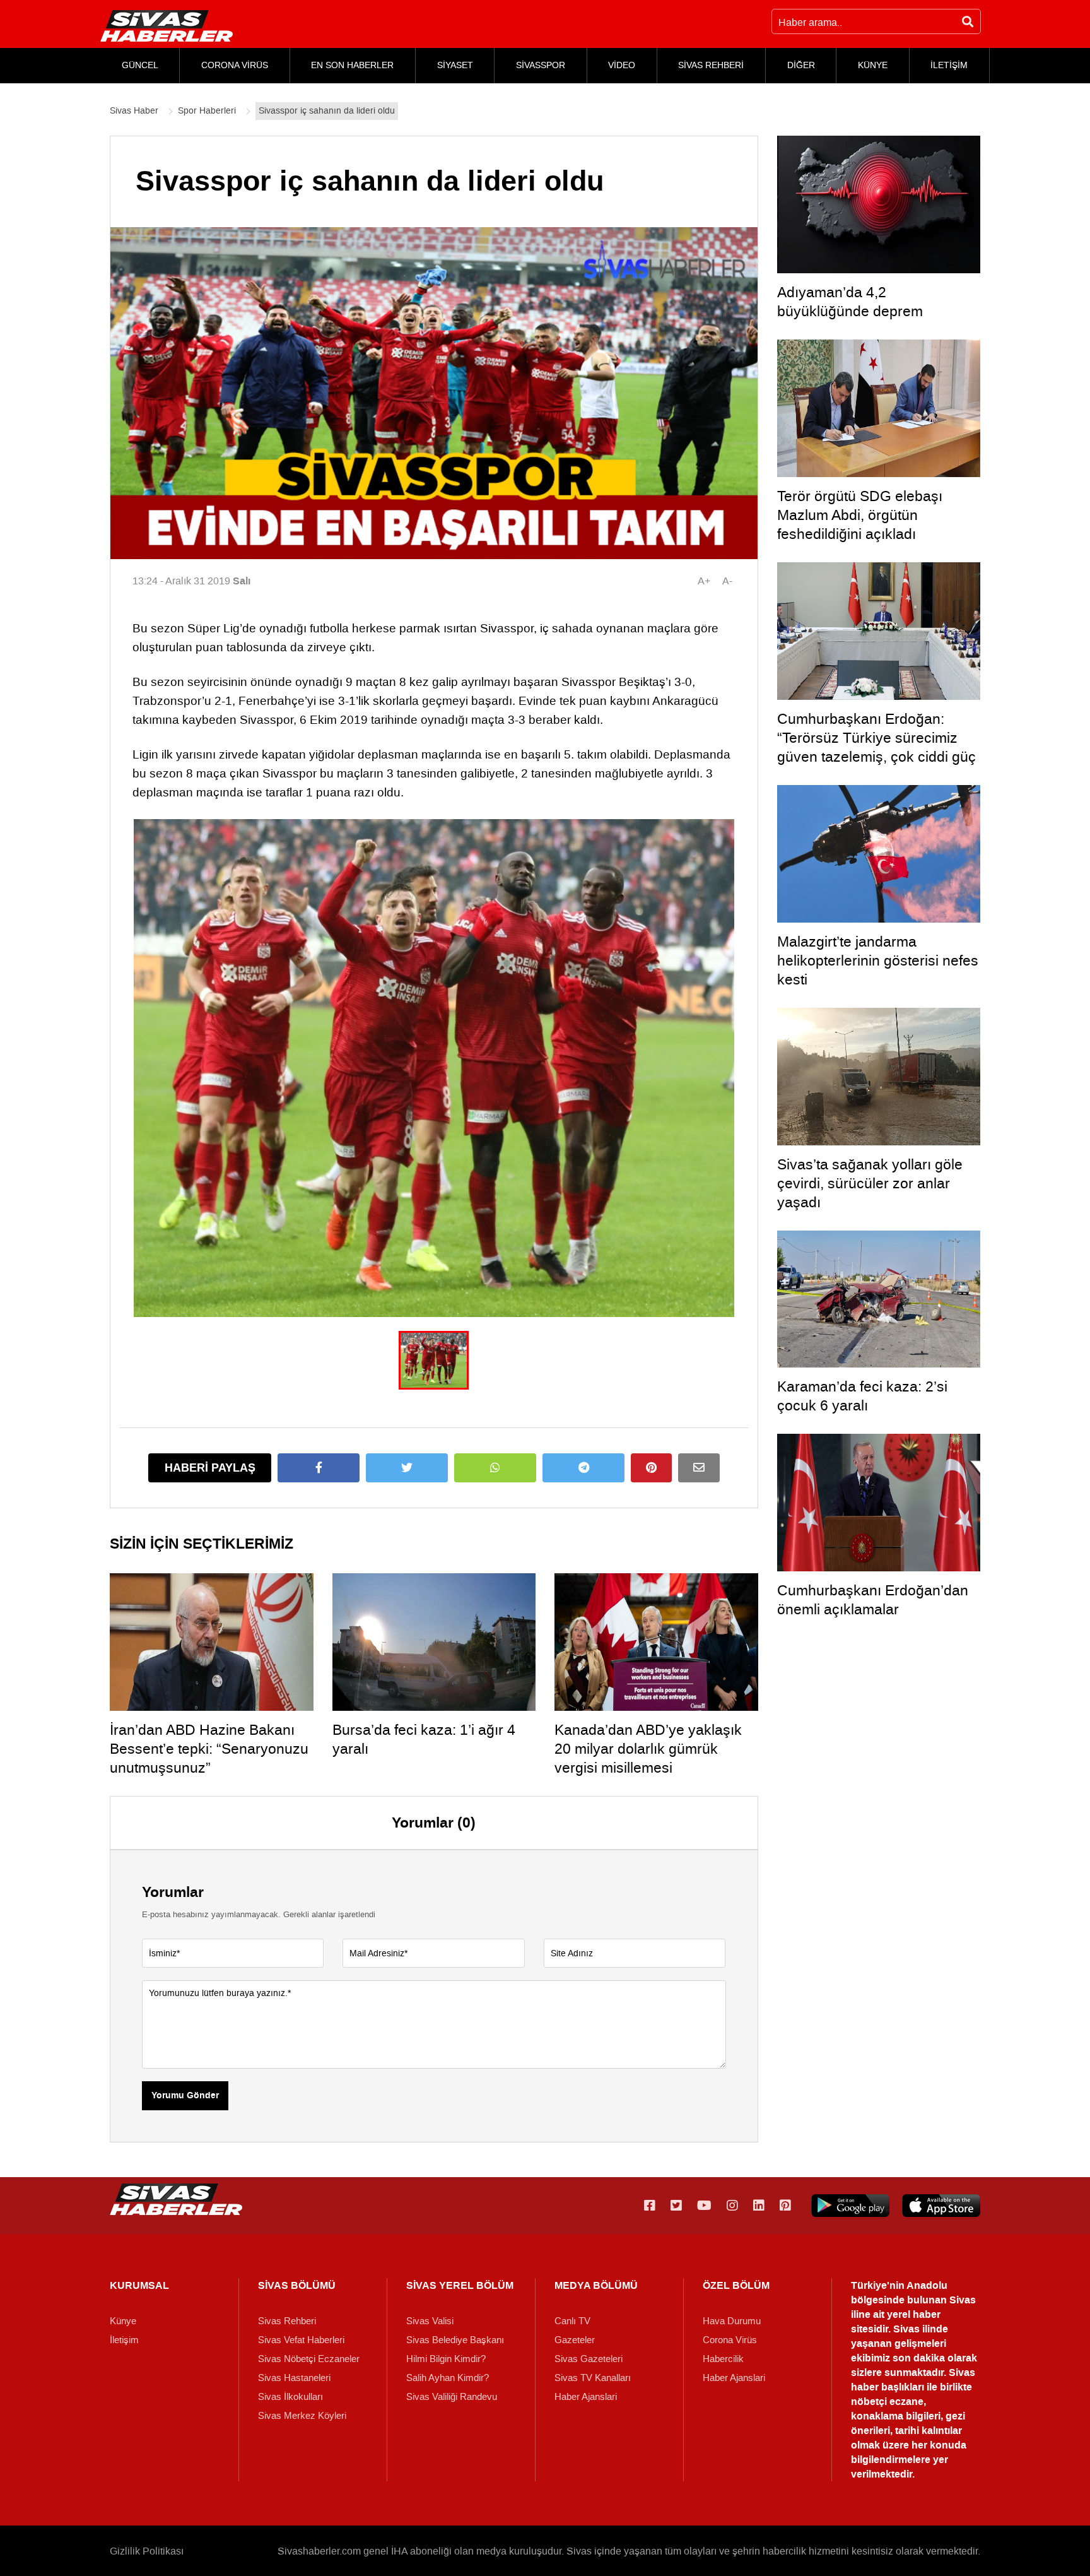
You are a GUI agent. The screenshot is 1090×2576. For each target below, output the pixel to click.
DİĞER (801, 65)
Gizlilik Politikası (147, 2551)
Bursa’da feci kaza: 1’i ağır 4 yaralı (424, 1739)
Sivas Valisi (430, 2321)
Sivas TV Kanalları (593, 2378)
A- (727, 581)
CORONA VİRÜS (235, 65)
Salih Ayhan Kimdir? (448, 2378)
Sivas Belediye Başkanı (455, 2340)
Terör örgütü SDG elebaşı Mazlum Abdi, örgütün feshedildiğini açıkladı (860, 515)
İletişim (124, 2340)
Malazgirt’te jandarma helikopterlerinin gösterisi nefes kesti (878, 960)
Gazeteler (575, 2340)
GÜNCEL (140, 65)
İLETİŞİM (949, 65)
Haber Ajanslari (586, 2397)
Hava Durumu (732, 2321)
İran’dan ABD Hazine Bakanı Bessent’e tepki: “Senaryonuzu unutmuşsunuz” (209, 1749)
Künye (123, 2321)
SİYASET (455, 65)
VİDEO (622, 65)
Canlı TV (572, 2321)
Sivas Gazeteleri (589, 2359)
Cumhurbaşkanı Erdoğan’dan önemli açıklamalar (873, 1600)
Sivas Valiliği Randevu (452, 2397)
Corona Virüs (730, 2340)
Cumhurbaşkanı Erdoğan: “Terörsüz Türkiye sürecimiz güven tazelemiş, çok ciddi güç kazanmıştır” (876, 747)
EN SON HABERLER (352, 65)
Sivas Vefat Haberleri (301, 2340)
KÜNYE (873, 65)
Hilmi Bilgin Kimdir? (446, 2359)
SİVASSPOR (541, 65)
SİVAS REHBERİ (711, 65)
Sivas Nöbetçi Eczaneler (309, 2359)
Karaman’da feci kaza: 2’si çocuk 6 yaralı (862, 1396)
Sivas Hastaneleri (294, 2378)
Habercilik (723, 2359)
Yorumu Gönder (185, 2096)
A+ (704, 581)
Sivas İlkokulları (290, 2397)
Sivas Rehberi (287, 2321)
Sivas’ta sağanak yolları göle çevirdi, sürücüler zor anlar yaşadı (870, 1183)
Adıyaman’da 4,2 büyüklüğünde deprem (850, 302)
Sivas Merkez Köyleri (302, 2416)
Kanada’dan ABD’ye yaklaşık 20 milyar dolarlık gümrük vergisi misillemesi (648, 1749)
